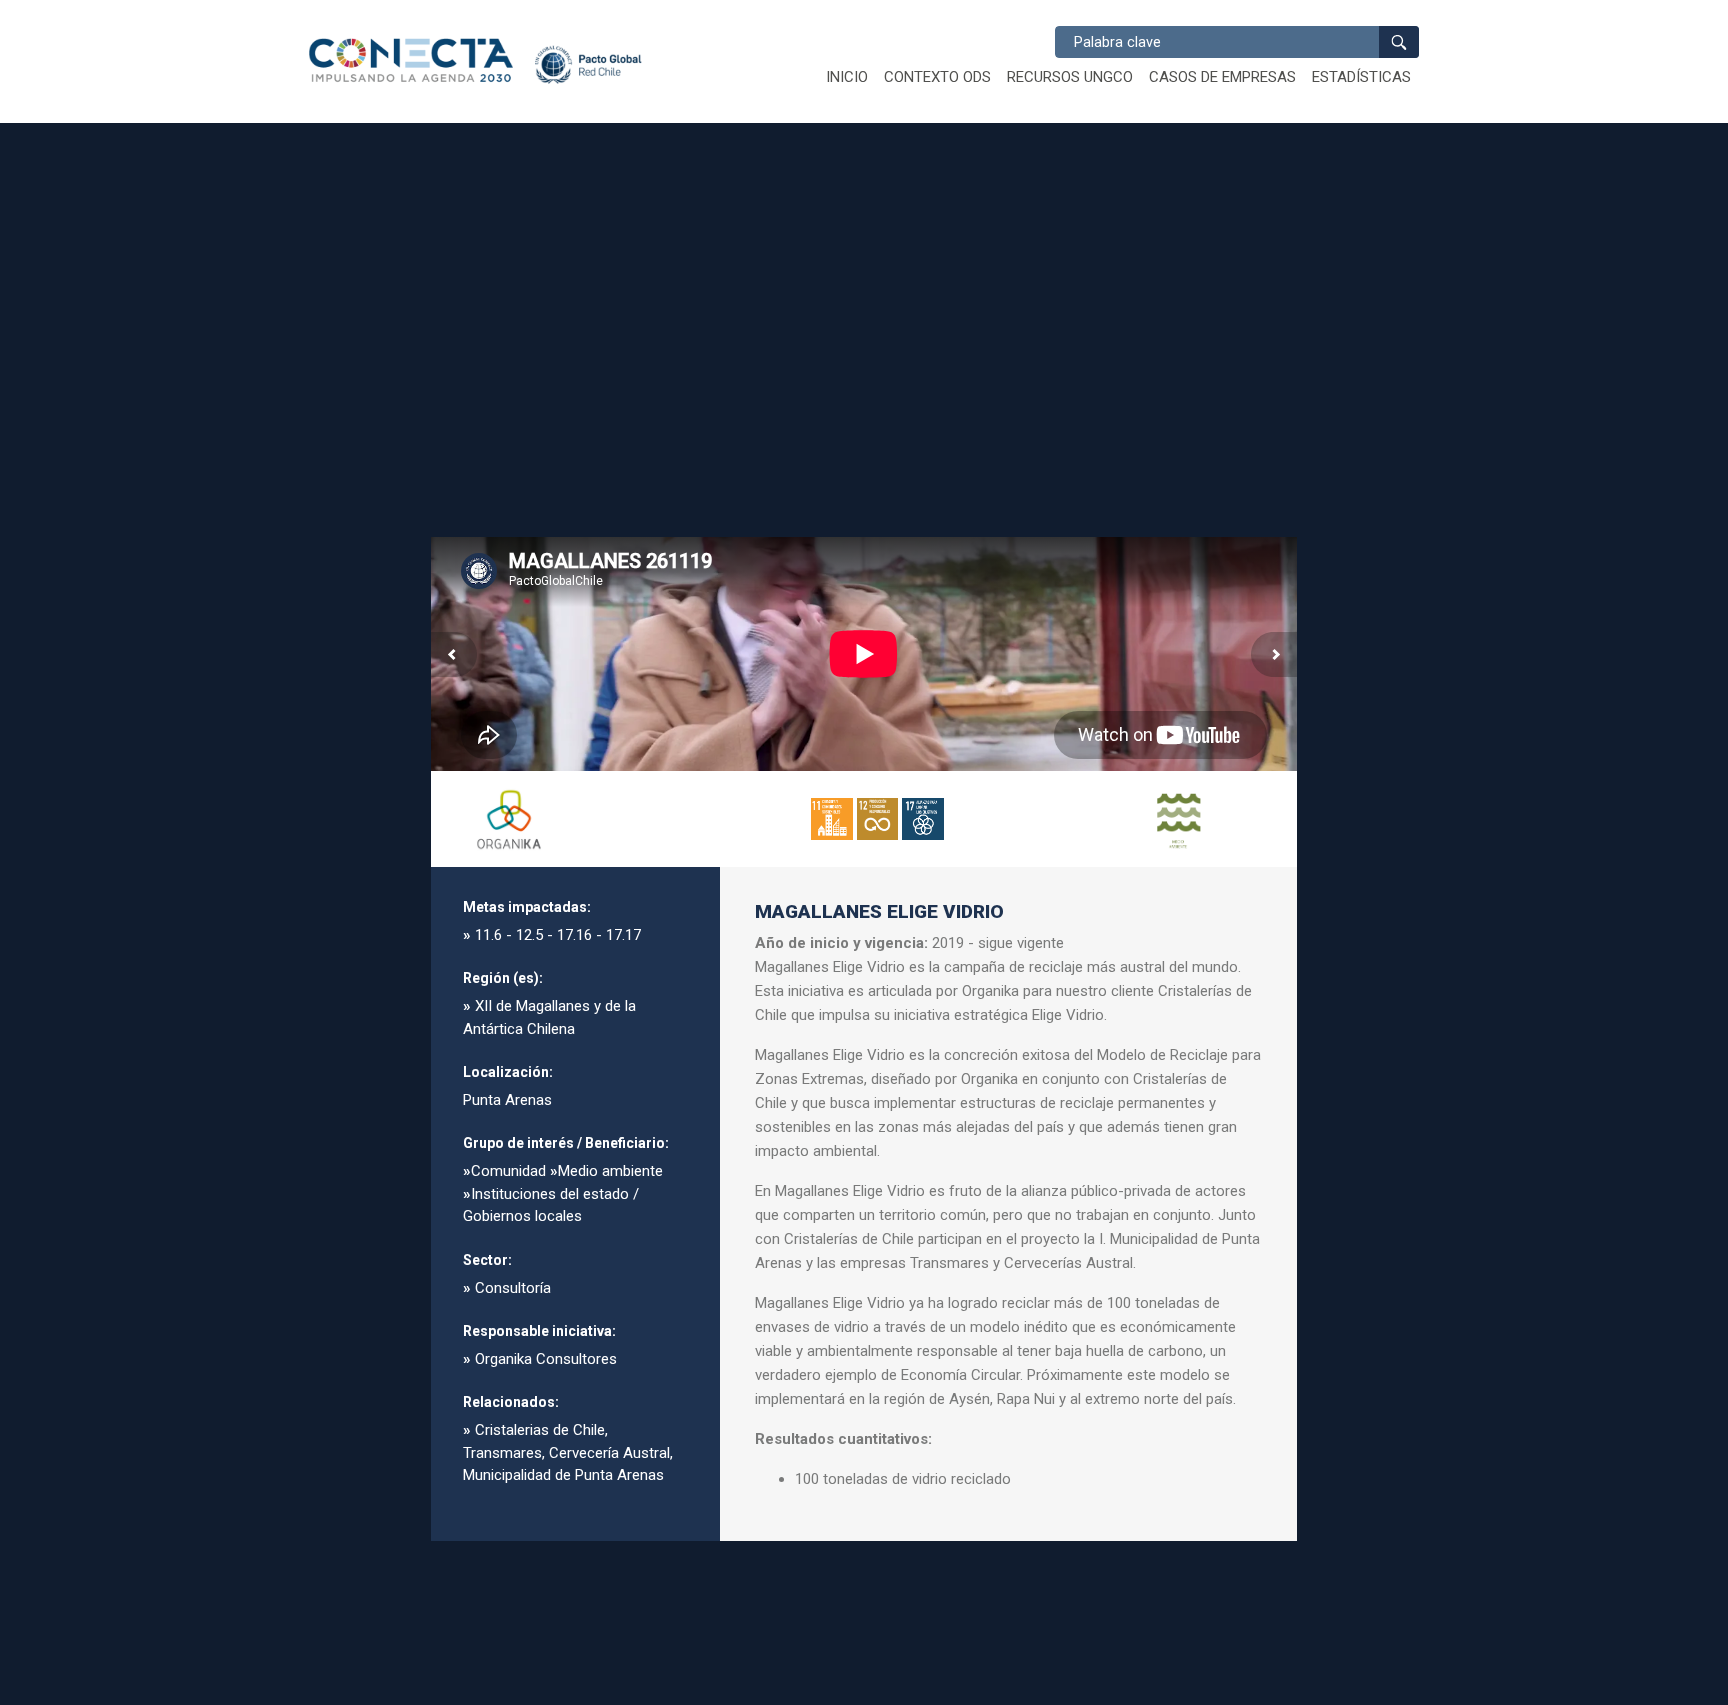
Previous (454, 654)
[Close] (1265, 569)
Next (1274, 654)
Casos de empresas (1222, 77)
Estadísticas (1361, 77)
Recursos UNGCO (1070, 77)
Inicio (847, 77)
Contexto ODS (937, 77)
